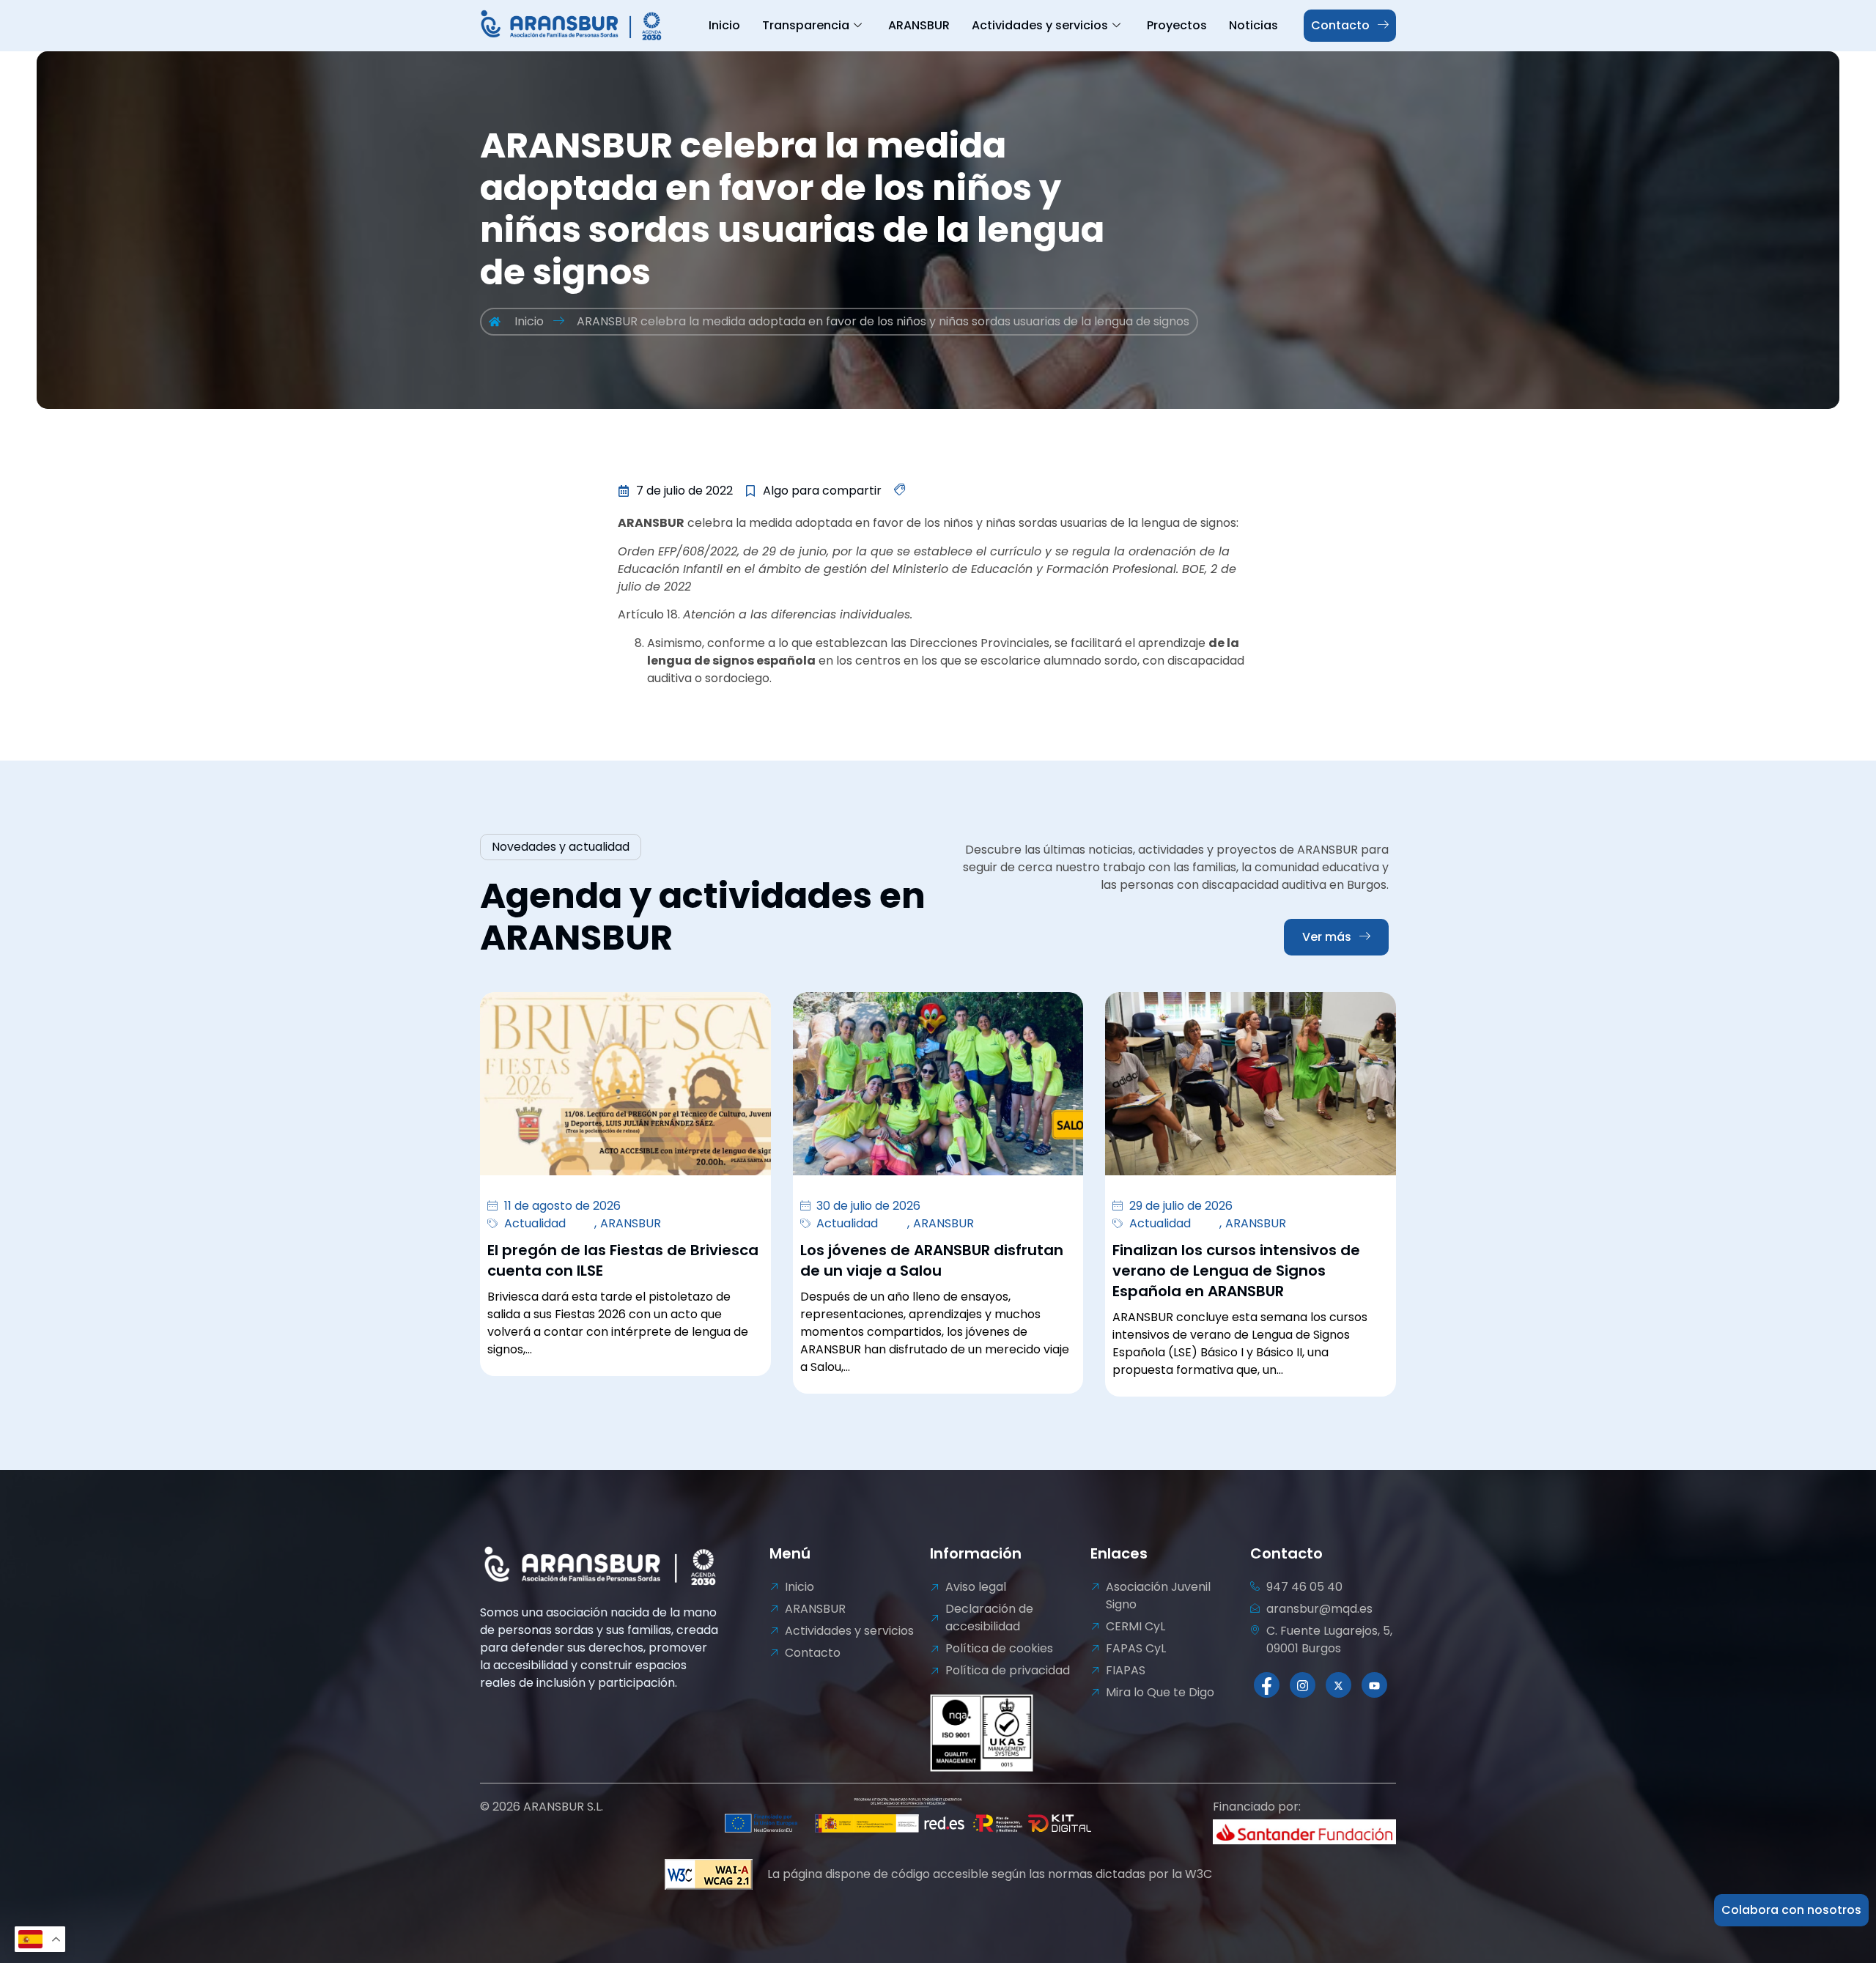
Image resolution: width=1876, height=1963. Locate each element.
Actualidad (535, 1223)
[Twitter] (1338, 1685)
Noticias (1253, 25)
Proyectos (1177, 25)
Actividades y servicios (1040, 25)
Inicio (724, 25)
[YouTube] (1374, 1685)
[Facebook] (1267, 1685)
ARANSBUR (919, 25)
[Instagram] (1303, 1685)
